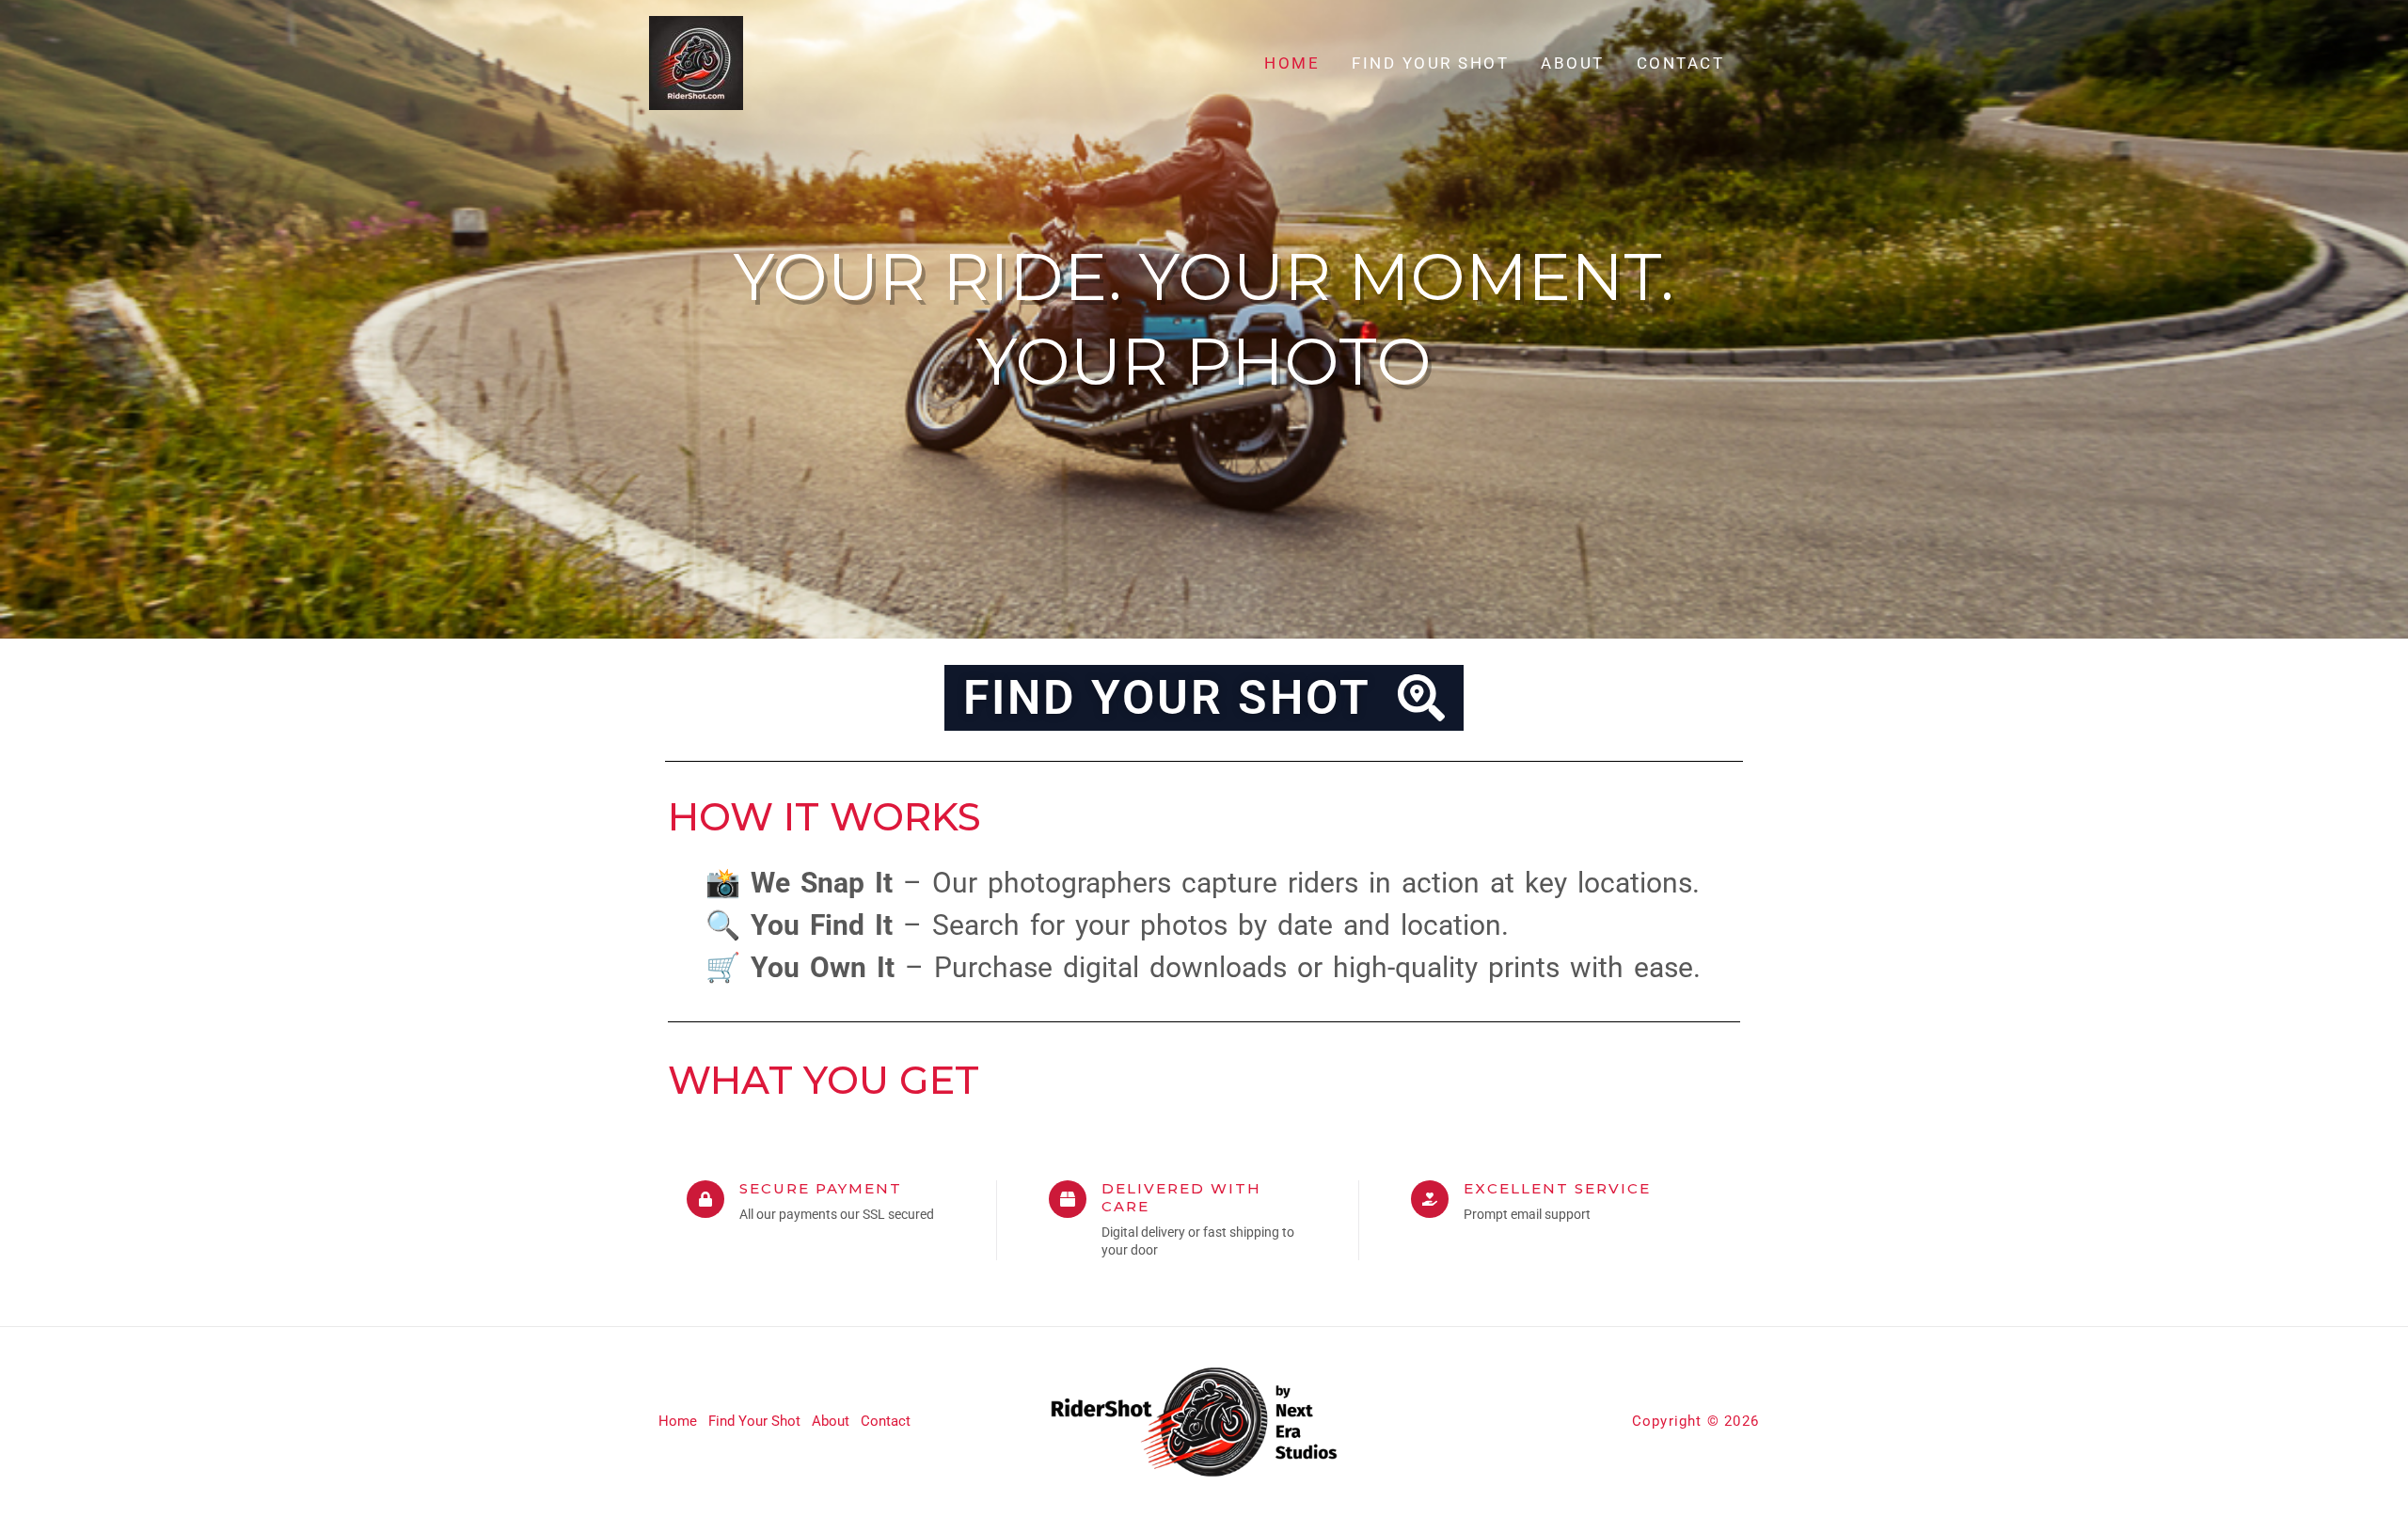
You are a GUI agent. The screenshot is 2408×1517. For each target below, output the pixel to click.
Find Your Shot (1430, 63)
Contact (1681, 63)
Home (1292, 63)
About (1573, 63)
